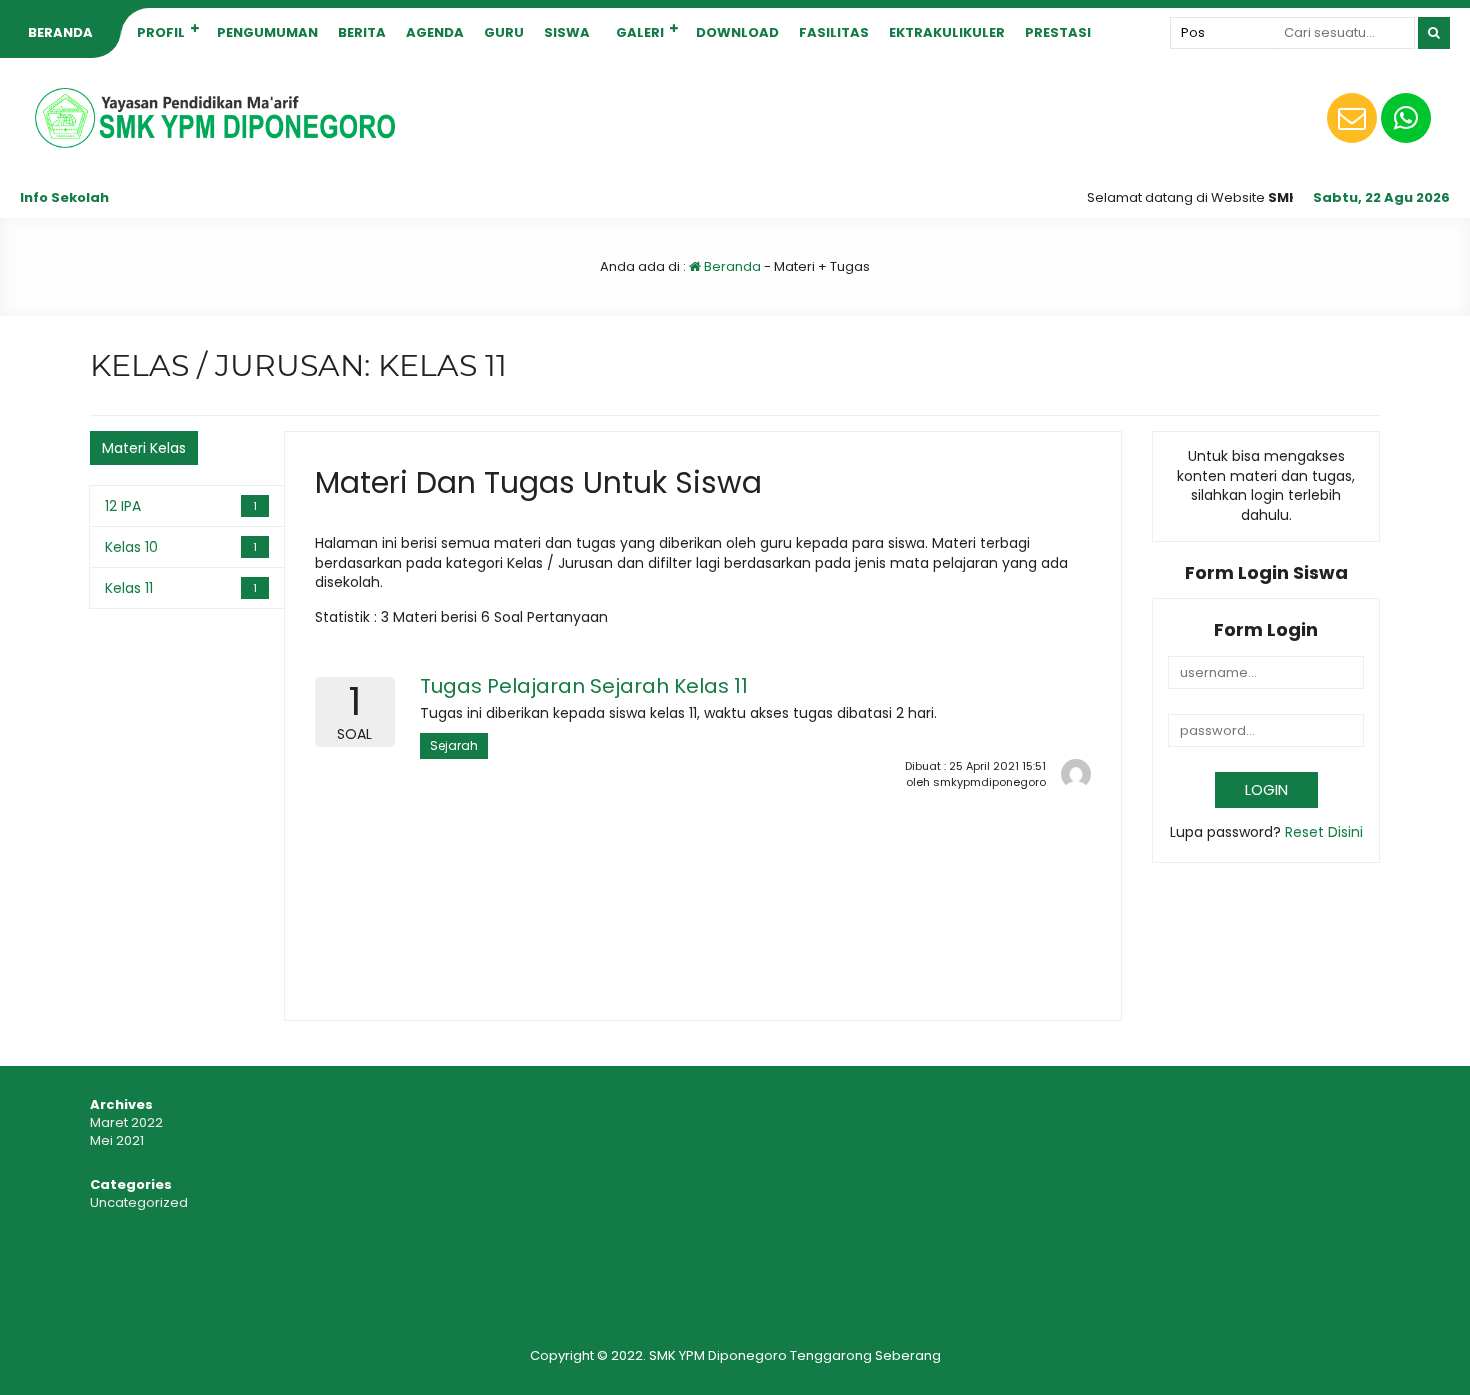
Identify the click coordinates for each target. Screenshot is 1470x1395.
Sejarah (454, 745)
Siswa (567, 32)
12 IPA (123, 506)
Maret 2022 (126, 1122)
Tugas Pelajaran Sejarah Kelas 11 (584, 686)
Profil (161, 32)
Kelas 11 (129, 588)
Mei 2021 (117, 1140)
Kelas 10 (131, 547)
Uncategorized (139, 1202)
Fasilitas (834, 32)
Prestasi (1058, 32)
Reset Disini (1324, 832)
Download (737, 32)
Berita (362, 32)
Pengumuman (267, 32)
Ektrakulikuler (947, 32)
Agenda (435, 32)
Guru (504, 32)
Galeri (640, 32)
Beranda (60, 32)
